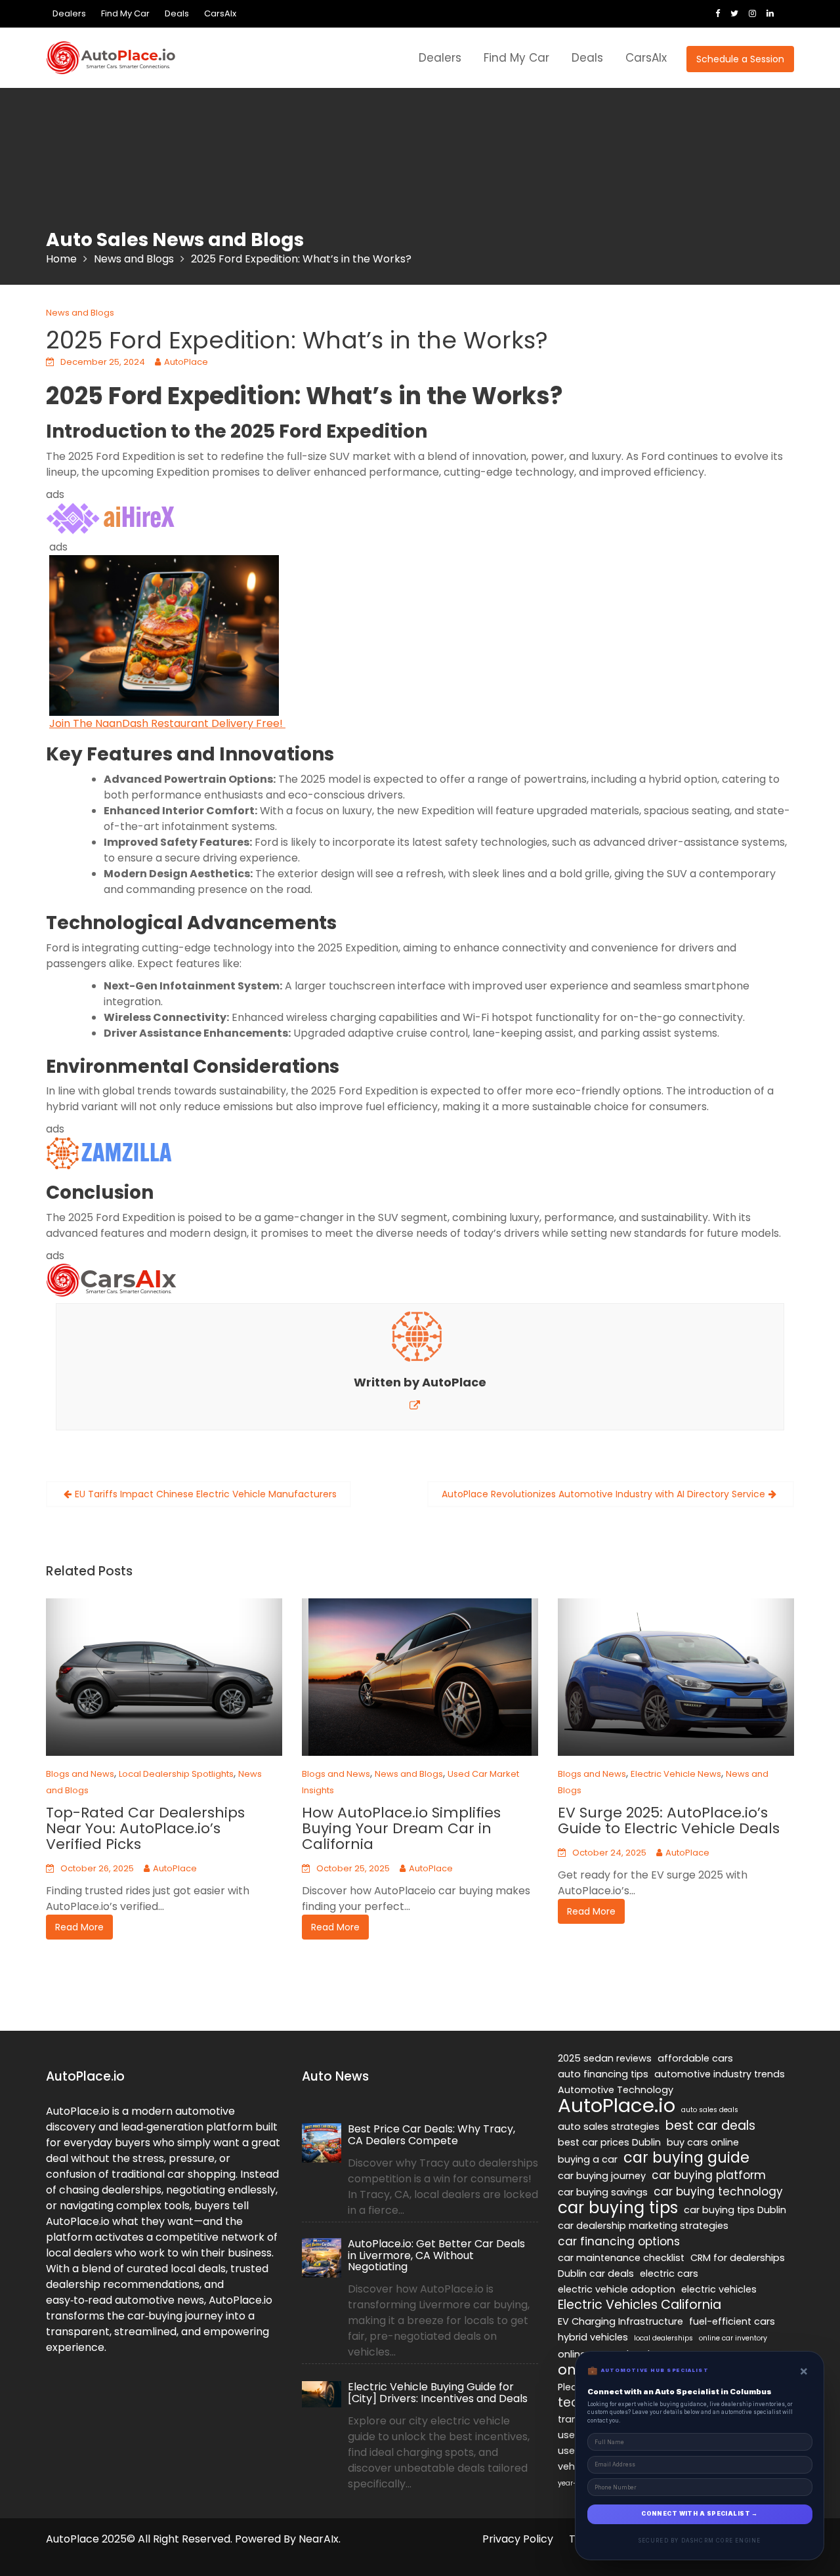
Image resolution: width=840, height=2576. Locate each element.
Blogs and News (80, 1774)
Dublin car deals (596, 2274)
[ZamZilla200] (112, 1153)
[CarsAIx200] (112, 1280)
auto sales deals (710, 2110)
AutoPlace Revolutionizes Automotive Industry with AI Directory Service (603, 1494)
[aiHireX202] (112, 518)
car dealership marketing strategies (643, 2226)
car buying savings (603, 2192)
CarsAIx (220, 13)
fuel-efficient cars (732, 2321)
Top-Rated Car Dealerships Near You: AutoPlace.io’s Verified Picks (145, 1828)
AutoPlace (186, 362)
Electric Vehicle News (676, 1774)
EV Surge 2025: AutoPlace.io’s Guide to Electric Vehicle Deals (669, 1820)
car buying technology (718, 2192)
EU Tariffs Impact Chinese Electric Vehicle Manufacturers (206, 1494)
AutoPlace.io (617, 2106)
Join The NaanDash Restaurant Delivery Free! (167, 723)
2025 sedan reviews (605, 2058)
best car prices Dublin (609, 2142)
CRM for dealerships (738, 2258)
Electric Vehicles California (640, 2305)
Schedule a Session (740, 59)
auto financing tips (603, 2074)
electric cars (669, 2274)
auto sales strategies (609, 2127)
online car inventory (733, 2338)
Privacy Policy (518, 2539)
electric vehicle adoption (617, 2289)
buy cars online (703, 2142)
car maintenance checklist (621, 2258)
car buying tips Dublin (735, 2210)
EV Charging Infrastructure (620, 2321)
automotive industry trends (720, 2074)
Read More (79, 1927)
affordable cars (695, 2058)
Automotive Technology (616, 2090)
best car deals (710, 2126)
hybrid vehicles (593, 2337)
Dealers (69, 13)
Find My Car (125, 13)
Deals (177, 13)
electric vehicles (719, 2289)
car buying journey (602, 2176)
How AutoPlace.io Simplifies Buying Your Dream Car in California (401, 1828)
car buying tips (618, 2208)
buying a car (588, 2159)
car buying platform (709, 2175)
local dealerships (663, 2338)
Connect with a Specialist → (700, 2514)
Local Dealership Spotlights (176, 1774)
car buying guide (686, 2158)
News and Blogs (80, 313)
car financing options (619, 2241)
